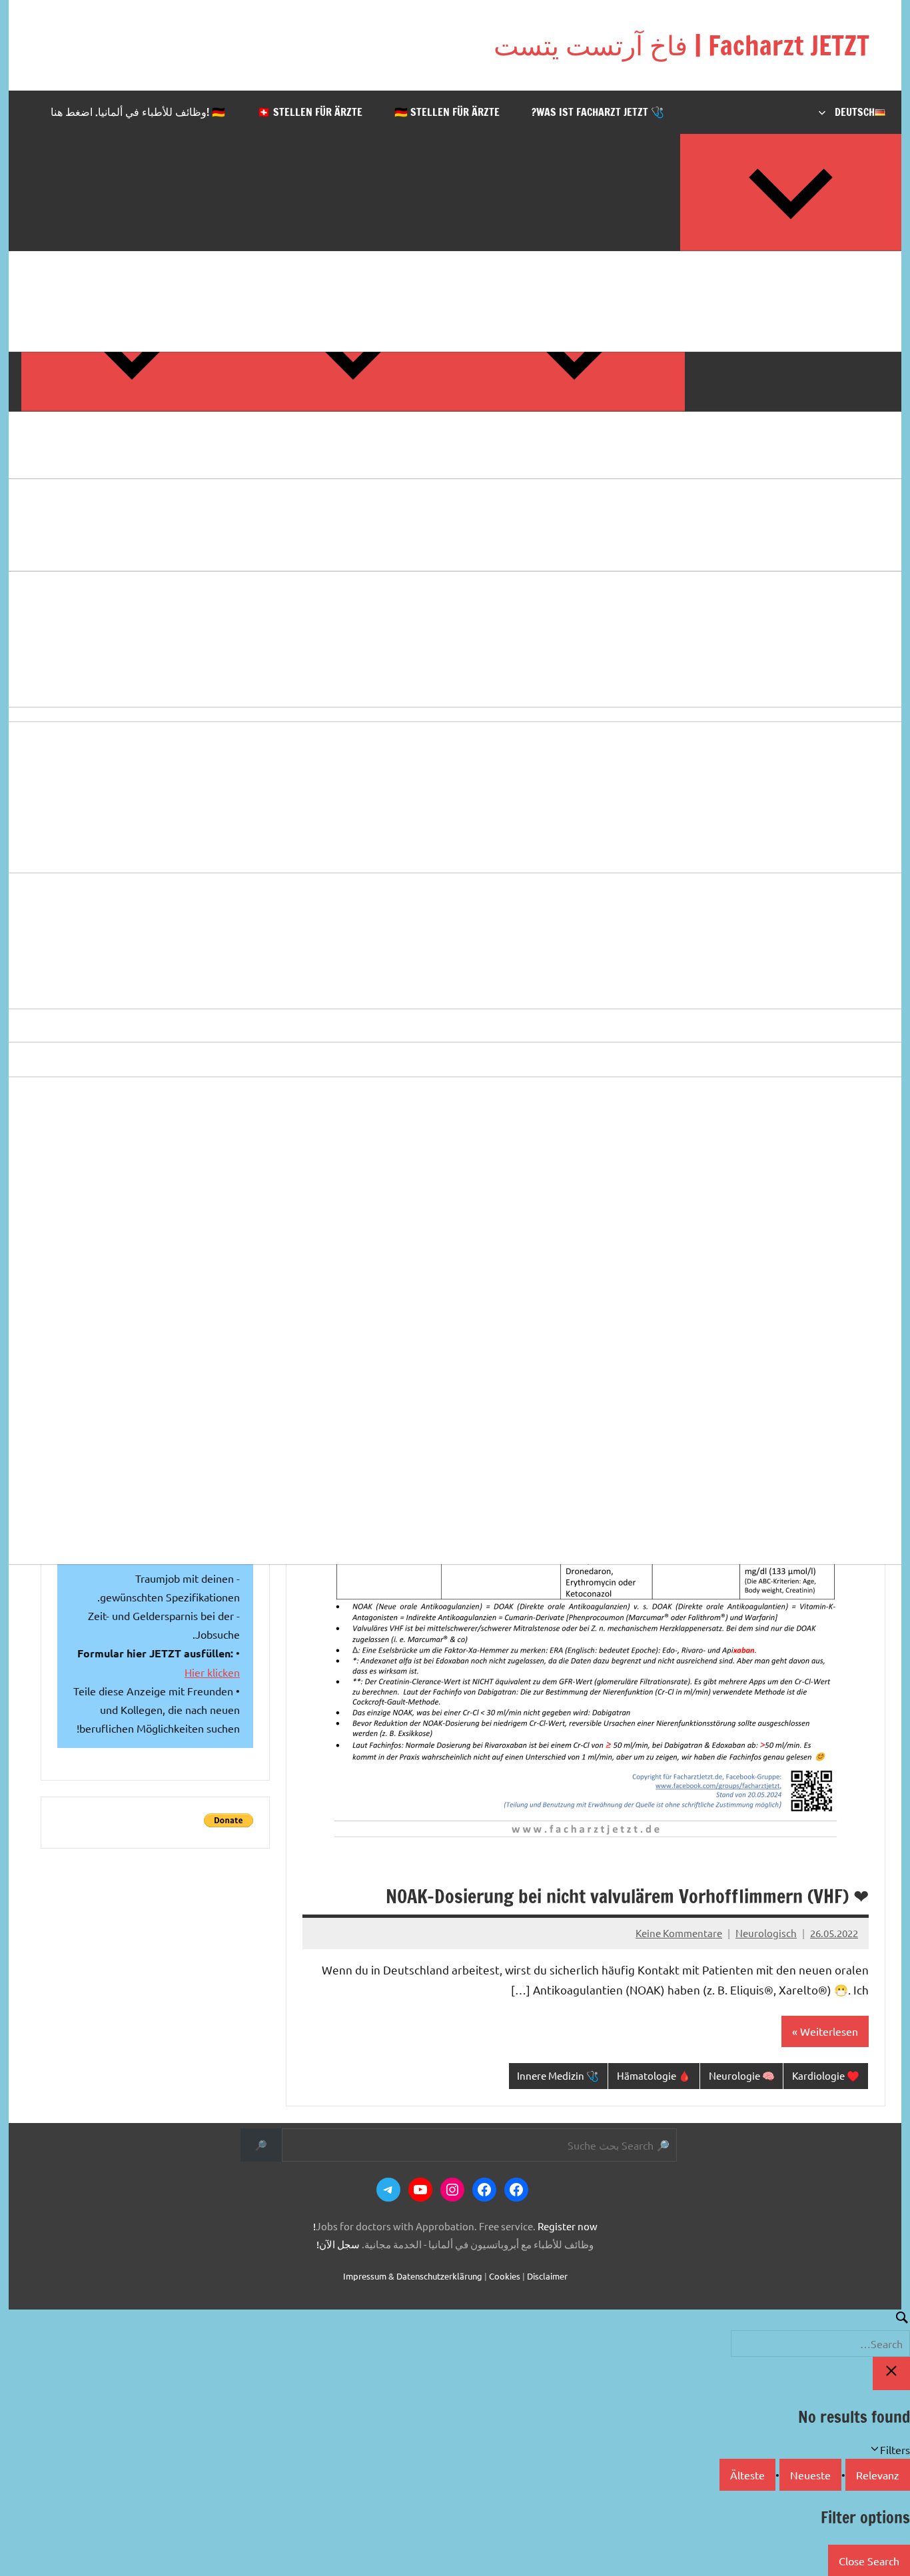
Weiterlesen (829, 2031)
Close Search (869, 2561)
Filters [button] (876, 2450)
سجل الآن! (338, 2244)
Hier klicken (212, 1672)
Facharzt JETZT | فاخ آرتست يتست (682, 45)
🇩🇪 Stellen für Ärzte (447, 112)
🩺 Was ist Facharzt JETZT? (598, 112)
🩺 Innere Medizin (558, 2075)
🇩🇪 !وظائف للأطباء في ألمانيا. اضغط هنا (138, 112)
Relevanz (878, 2475)
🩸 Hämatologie (654, 2075)
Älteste (747, 2475)
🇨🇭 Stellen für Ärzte (310, 112)
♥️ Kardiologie (826, 2075)
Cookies (505, 2276)
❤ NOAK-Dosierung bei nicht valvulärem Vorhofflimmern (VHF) (627, 1896)
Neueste (810, 2475)
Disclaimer (547, 2276)
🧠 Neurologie (742, 2075)
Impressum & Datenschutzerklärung (413, 2276)
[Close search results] (891, 2373)
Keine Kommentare (679, 1933)
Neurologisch (766, 1933)
